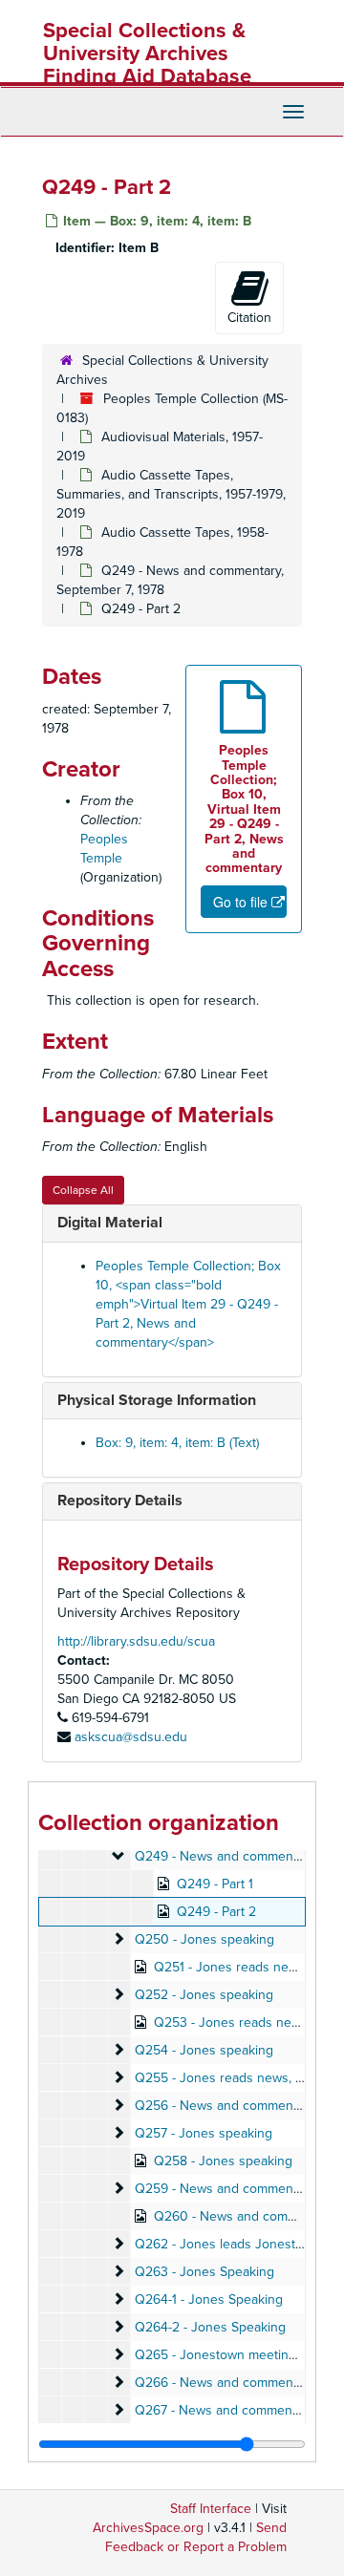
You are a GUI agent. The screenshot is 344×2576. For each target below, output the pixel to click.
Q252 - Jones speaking (204, 1995)
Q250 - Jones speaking (204, 1939)
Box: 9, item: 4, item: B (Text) (177, 1443)
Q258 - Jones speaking (223, 2161)
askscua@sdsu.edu (131, 1737)
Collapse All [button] (83, 1190)
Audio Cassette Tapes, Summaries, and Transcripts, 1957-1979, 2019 (171, 494)
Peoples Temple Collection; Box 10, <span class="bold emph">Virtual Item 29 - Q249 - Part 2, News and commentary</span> (188, 1304)
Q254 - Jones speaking (204, 2050)
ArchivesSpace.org (148, 2528)
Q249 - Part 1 (215, 1884)
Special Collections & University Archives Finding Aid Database (147, 53)
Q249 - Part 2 (216, 1912)
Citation (249, 318)
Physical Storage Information (157, 1400)
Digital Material (110, 1223)
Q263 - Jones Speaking (204, 2272)
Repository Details (120, 1501)
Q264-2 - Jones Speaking (210, 2327)
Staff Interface (211, 2509)
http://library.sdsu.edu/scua (136, 1641)
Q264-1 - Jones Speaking (209, 2299)
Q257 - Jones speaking (204, 2133)
